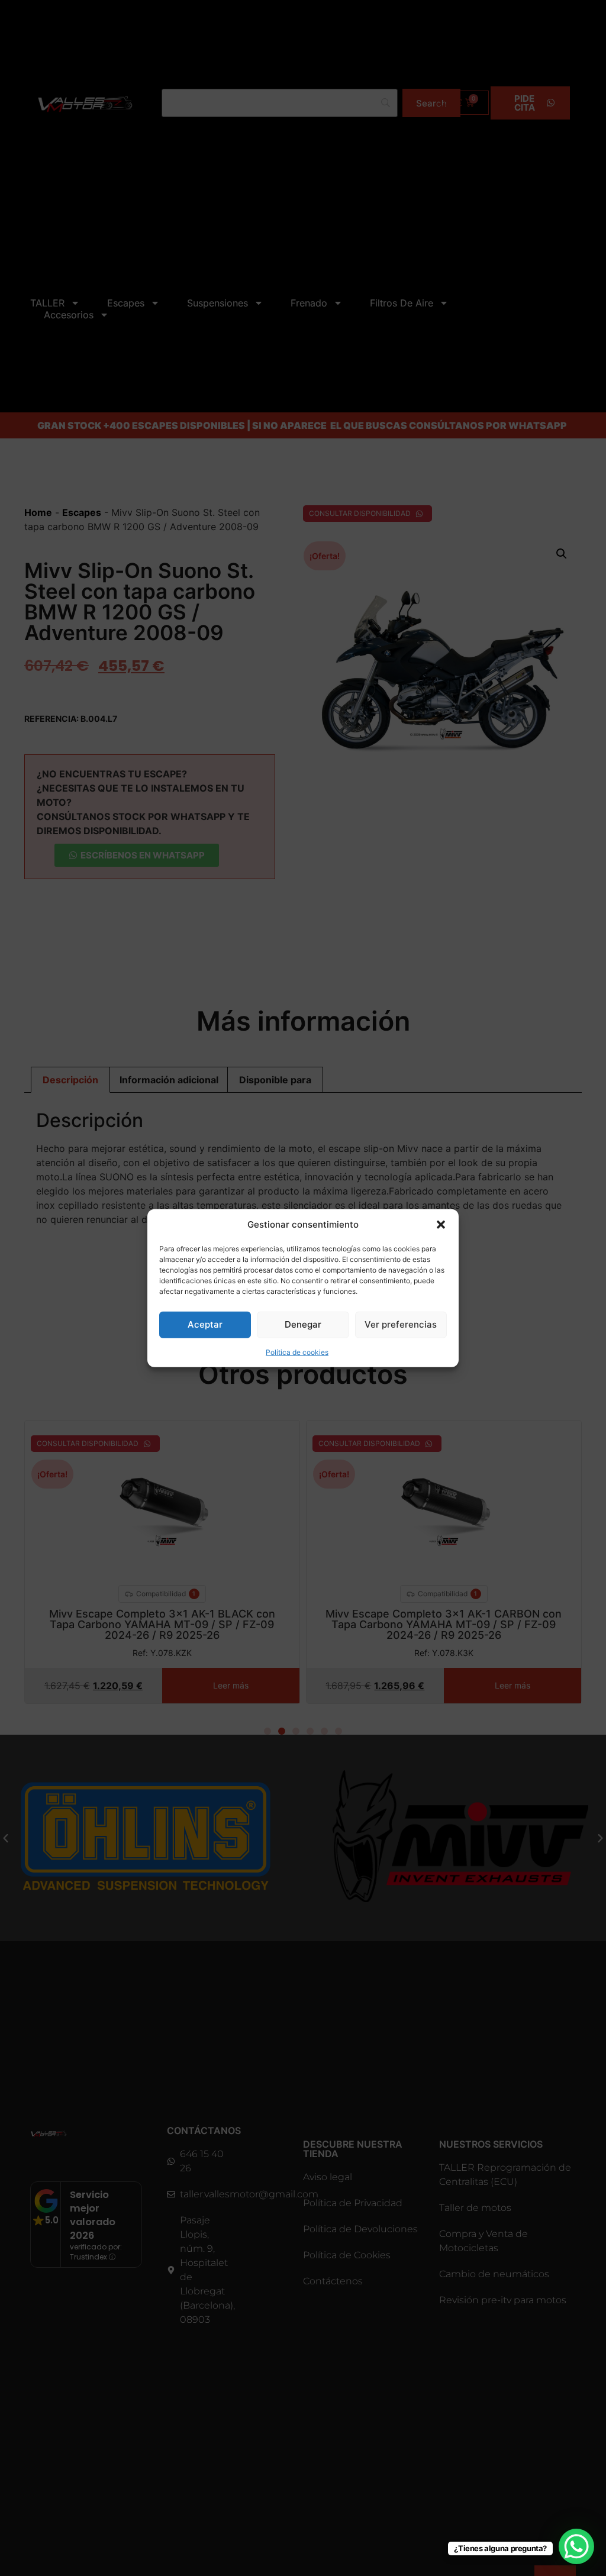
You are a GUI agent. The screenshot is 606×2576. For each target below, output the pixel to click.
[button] (441, 1225)
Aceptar (205, 1324)
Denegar (303, 1324)
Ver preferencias (401, 1324)
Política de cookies (297, 1352)
